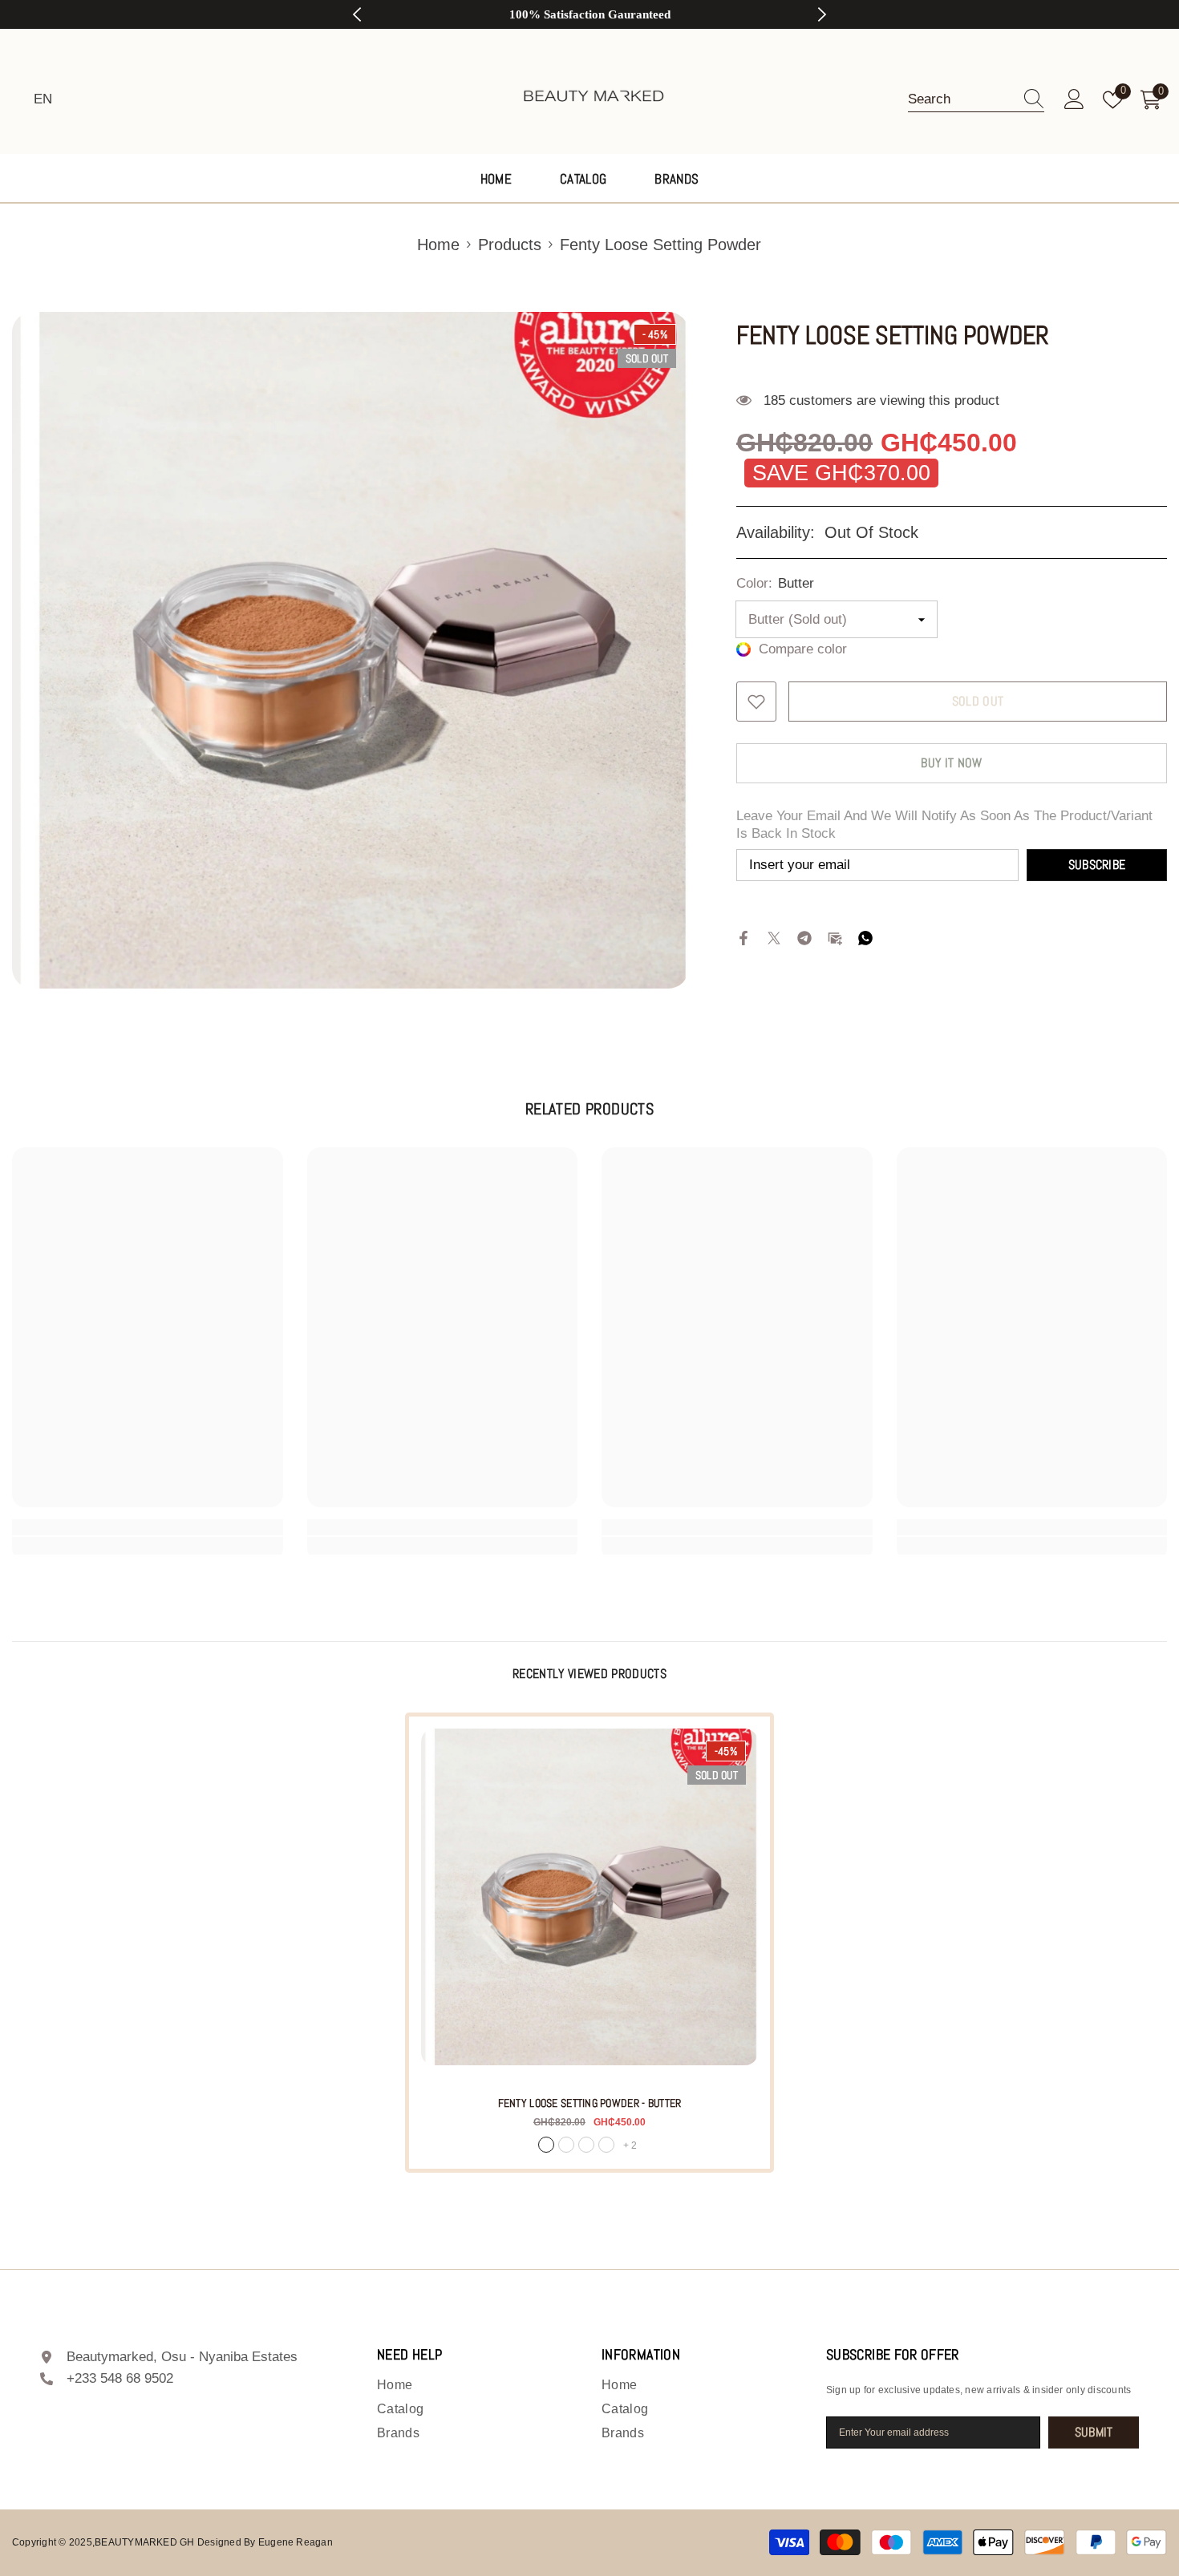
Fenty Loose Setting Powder (590, 2103)
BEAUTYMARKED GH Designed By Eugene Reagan (214, 2542)
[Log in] (1074, 100)
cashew (586, 2145)
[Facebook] (743, 937)
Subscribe (1097, 865)
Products (510, 245)
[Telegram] (804, 937)
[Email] (835, 937)
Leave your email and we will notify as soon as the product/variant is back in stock (944, 825)
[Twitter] (774, 937)
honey (566, 2145)
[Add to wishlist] (756, 702)
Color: (775, 583)
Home (438, 245)
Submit (1094, 2432)
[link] (148, 1527)
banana (606, 2145)
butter (546, 2145)
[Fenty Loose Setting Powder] (589, 1897)
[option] (590, 14)
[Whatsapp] (865, 937)
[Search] (976, 100)
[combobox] (961, 99)
